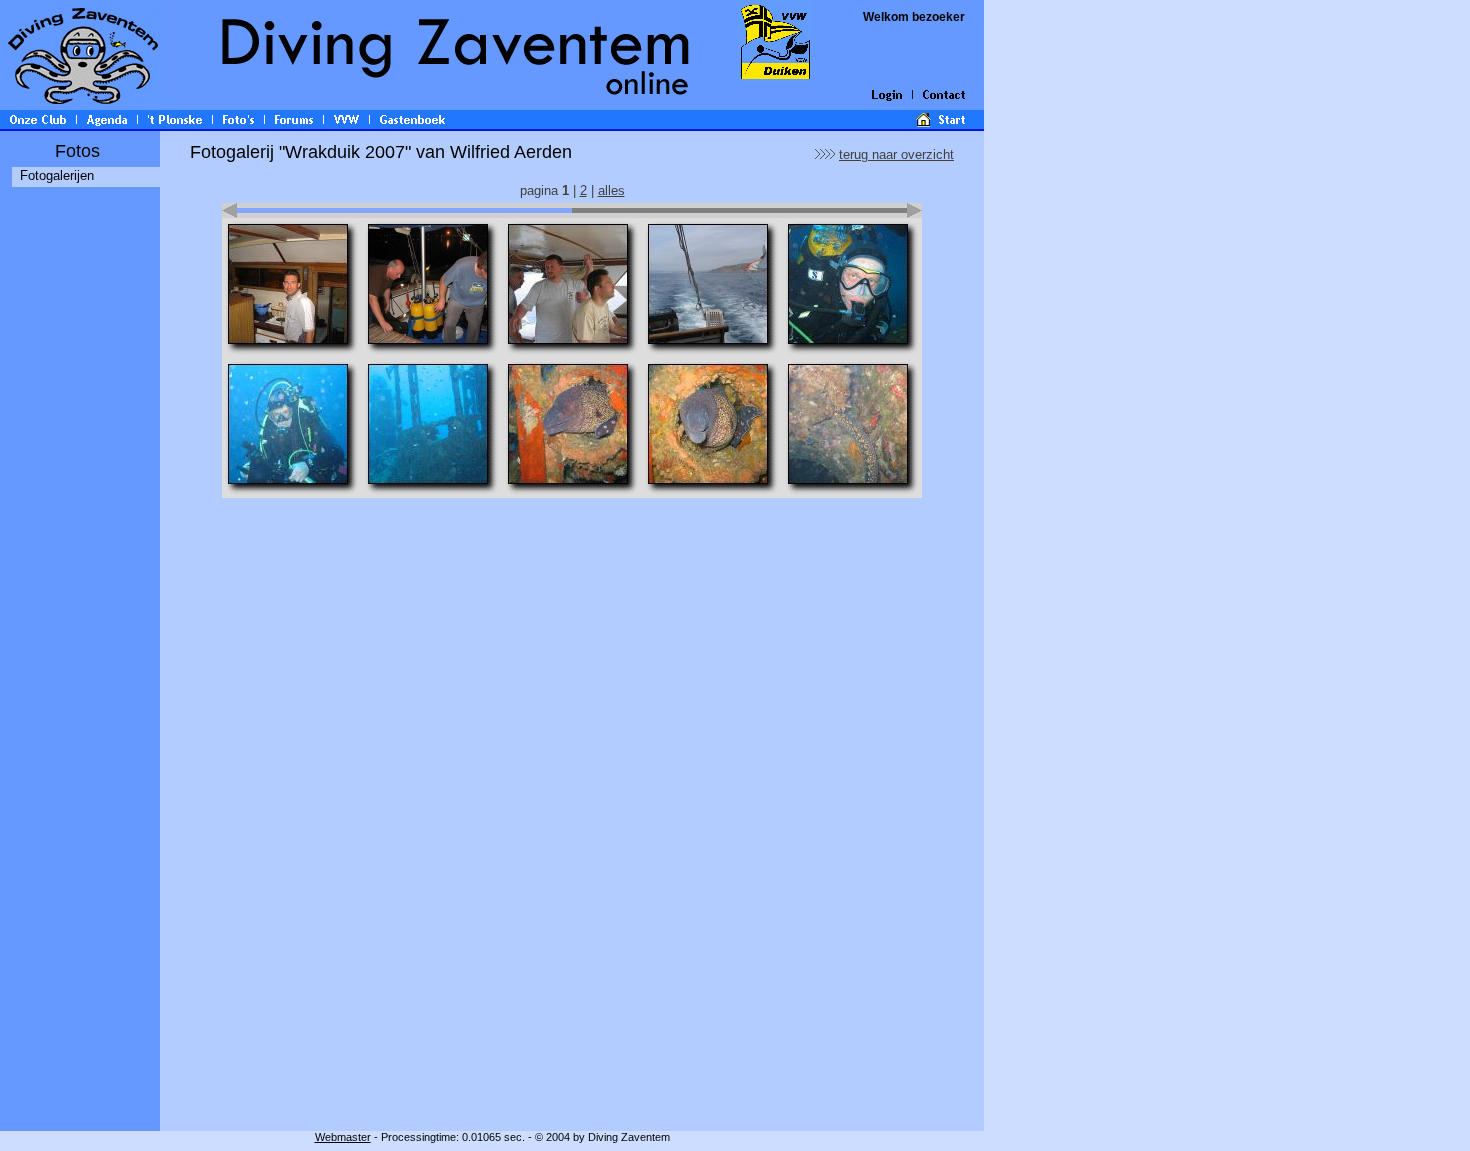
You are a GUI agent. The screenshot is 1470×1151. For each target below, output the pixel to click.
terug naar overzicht (896, 154)
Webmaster (343, 1137)
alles (611, 190)
